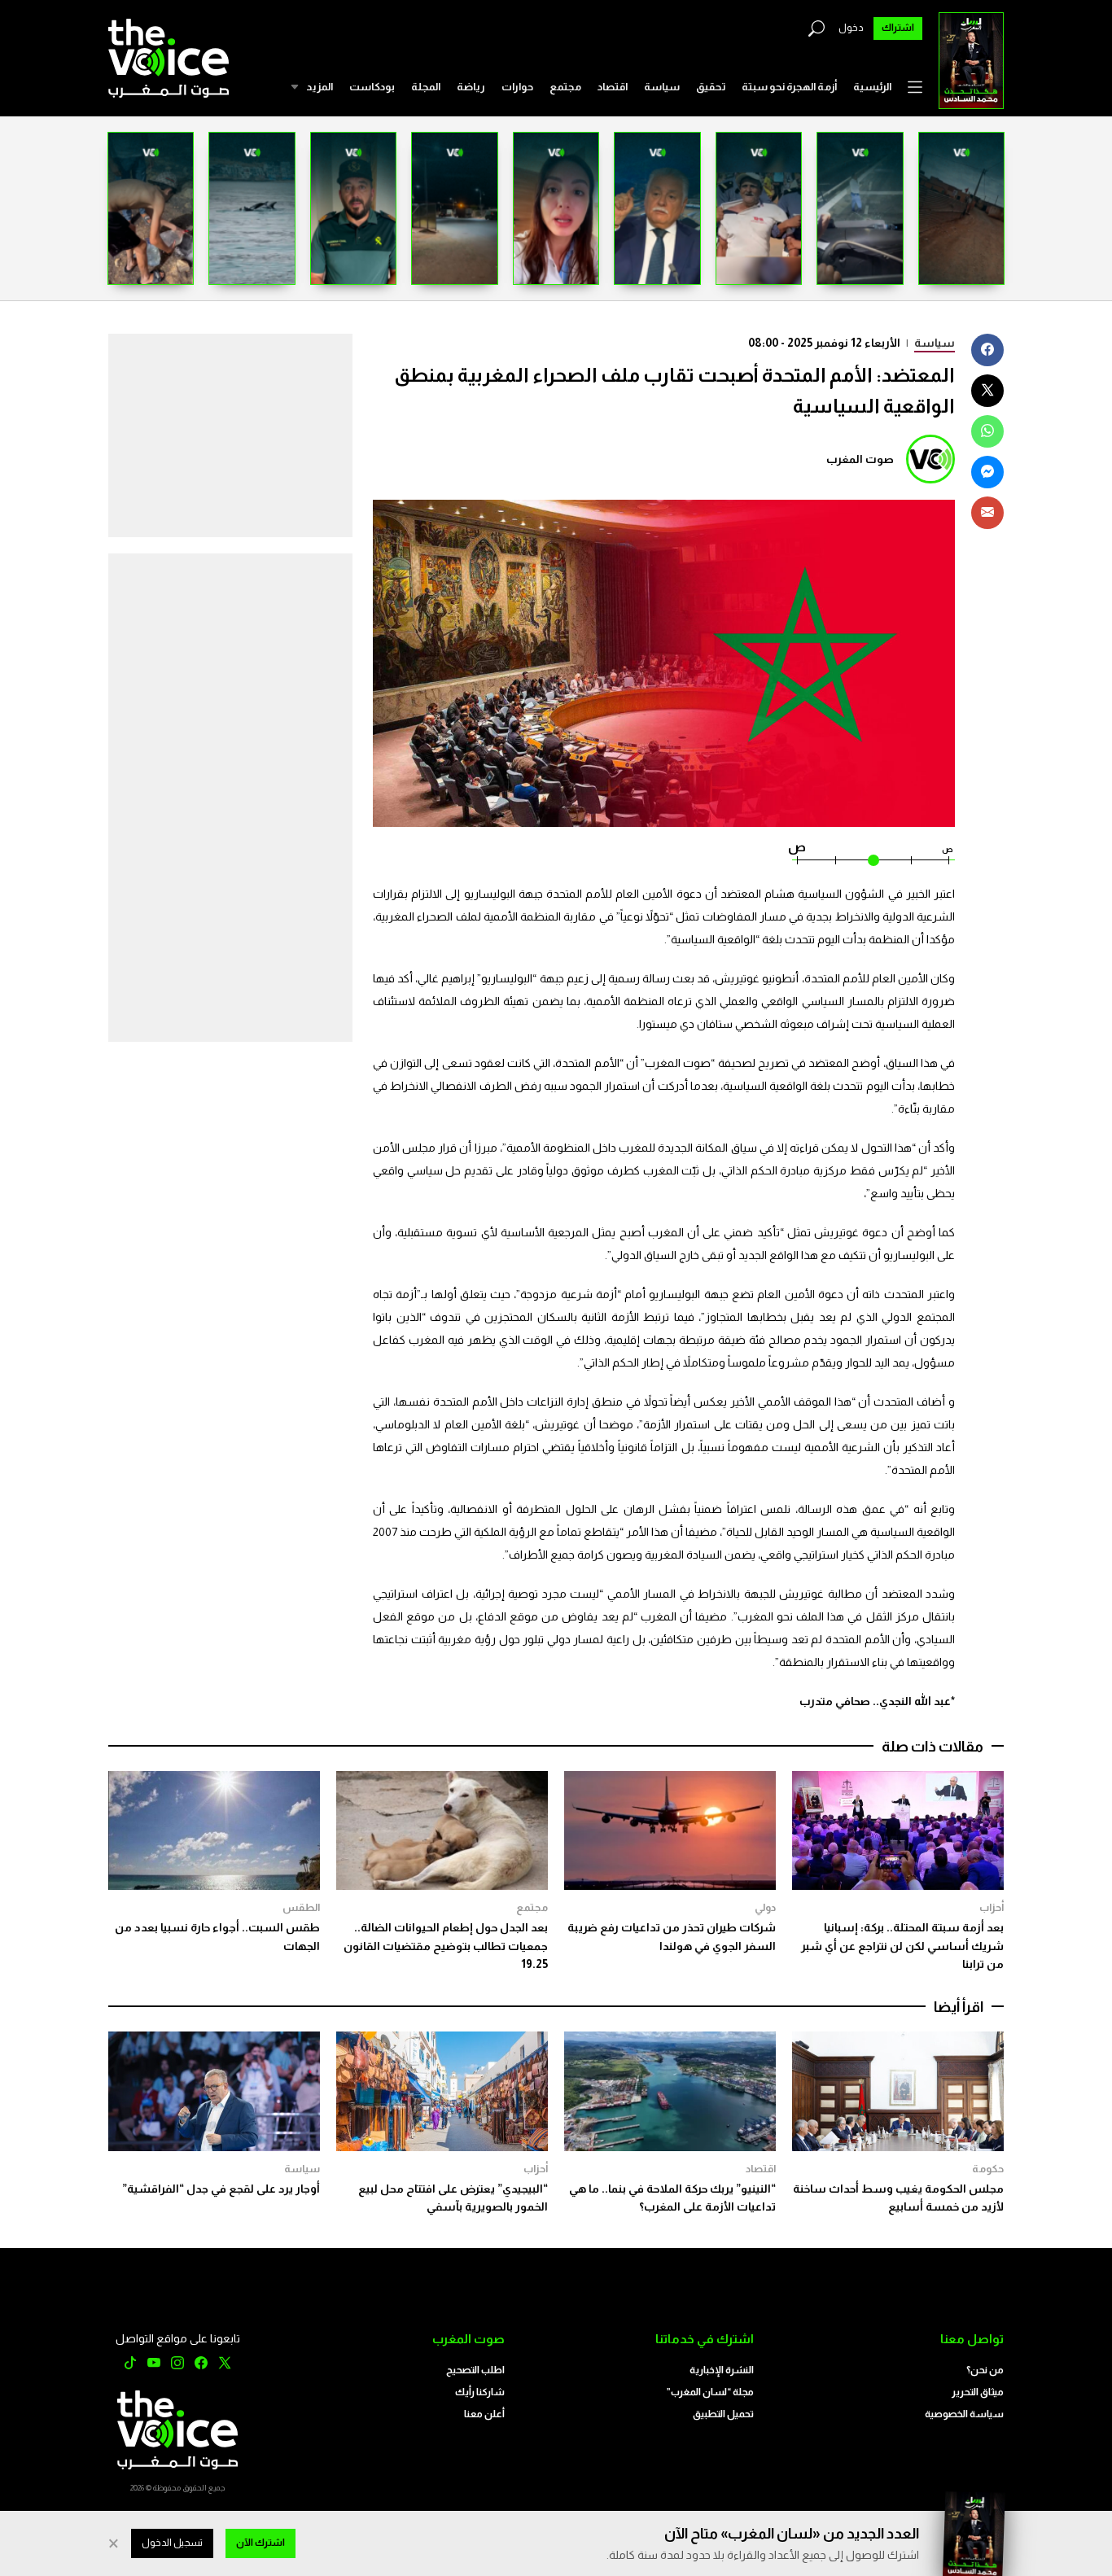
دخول (851, 28)
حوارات (517, 87)
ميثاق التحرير (978, 2392)
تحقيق (711, 87)
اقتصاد (613, 87)
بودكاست (372, 87)
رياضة (471, 87)
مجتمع (565, 87)
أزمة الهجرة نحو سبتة (789, 87)
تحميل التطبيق (723, 2414)
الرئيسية (872, 87)
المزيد (320, 87)
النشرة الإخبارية (722, 2370)
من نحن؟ (985, 2370)
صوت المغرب (860, 459)
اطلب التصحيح (475, 2370)
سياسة (662, 87)
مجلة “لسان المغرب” (710, 2392)
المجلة (426, 87)
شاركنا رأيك (480, 2392)
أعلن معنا (484, 2414)
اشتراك (898, 28)
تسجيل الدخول (172, 2543)
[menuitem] (872, 87)
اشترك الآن (260, 2543)
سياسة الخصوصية (964, 2414)
